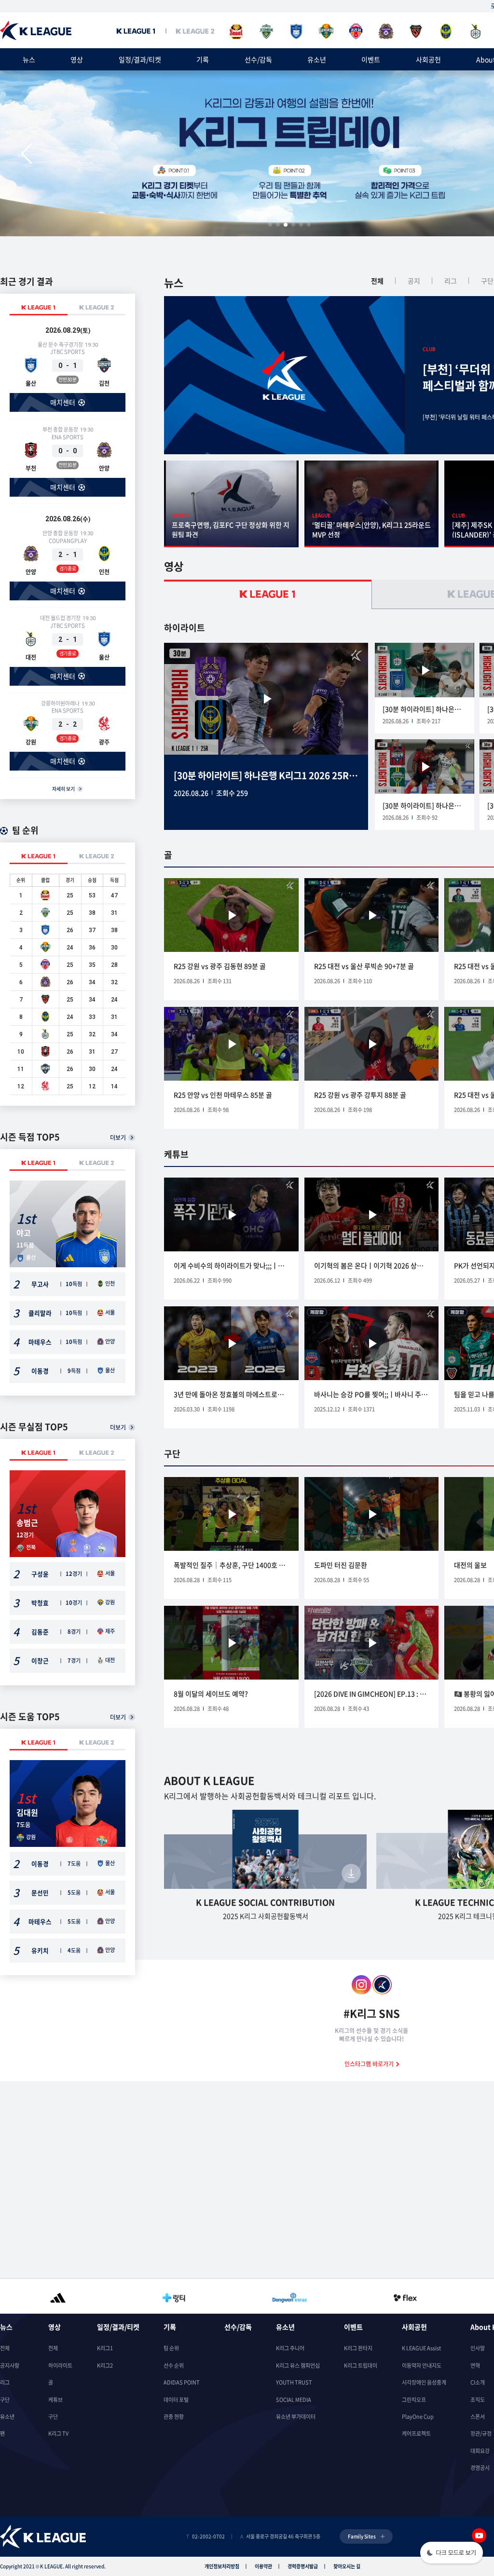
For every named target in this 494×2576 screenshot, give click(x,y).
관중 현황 (174, 2417)
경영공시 (480, 2468)
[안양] (386, 32)
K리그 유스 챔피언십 (298, 2366)
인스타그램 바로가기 (370, 2064)
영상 (77, 59)
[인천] (446, 32)
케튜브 (55, 2400)
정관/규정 (481, 2434)
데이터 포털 (176, 2400)
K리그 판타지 (358, 2348)
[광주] (45, 1089)
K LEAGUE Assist (421, 2348)
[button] (27, 154)
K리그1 (105, 2348)
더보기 (118, 1137)
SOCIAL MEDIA (294, 2400)
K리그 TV (58, 2434)
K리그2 (105, 2366)
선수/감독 (258, 59)
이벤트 (371, 59)
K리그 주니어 (290, 2348)
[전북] (266, 32)
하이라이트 (60, 2366)
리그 (451, 281)
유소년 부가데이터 (296, 2417)
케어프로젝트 (416, 2434)
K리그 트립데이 (361, 2366)
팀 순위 (171, 2348)
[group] (58, 2296)
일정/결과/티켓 (140, 59)
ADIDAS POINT (182, 2382)
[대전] (476, 32)
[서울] (236, 32)
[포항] (416, 32)
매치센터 (63, 402)
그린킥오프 (414, 2400)
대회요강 (480, 2451)
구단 (5, 2400)
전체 (377, 281)
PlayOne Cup (418, 2417)
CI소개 (478, 2382)
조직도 (478, 2400)
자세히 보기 (63, 789)
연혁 (475, 2366)
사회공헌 (428, 59)
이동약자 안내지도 (422, 2366)
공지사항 (10, 2366)
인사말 (478, 2348)
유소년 (317, 59)
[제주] (356, 32)
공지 (414, 281)
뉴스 (29, 59)
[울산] (296, 32)
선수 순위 (174, 2366)
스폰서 (478, 2417)
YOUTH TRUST (294, 2382)
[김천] (45, 1072)
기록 (203, 59)
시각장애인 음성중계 (424, 2382)
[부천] (45, 1055)
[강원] (326, 32)
